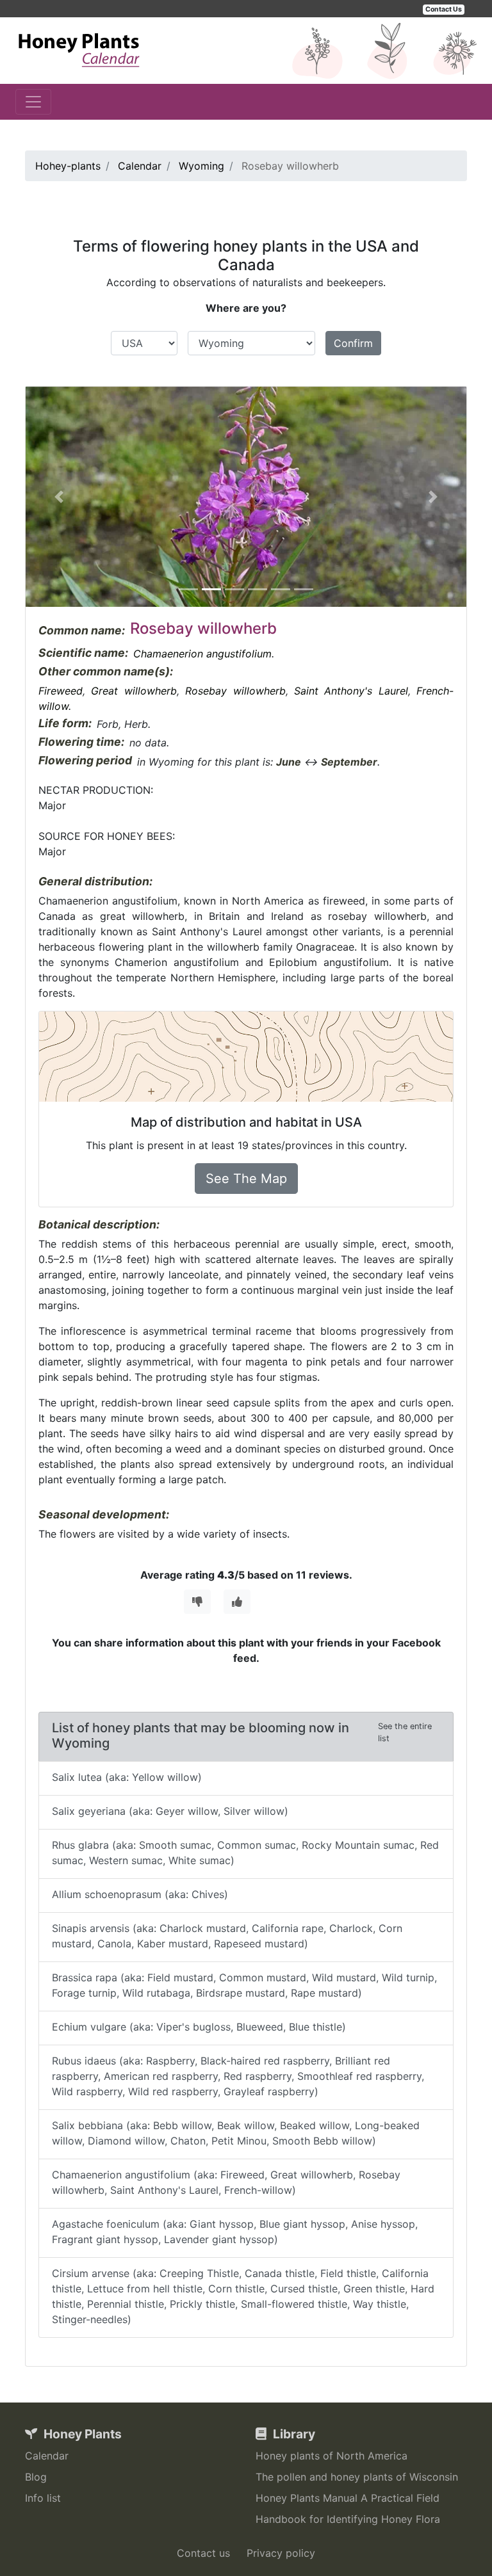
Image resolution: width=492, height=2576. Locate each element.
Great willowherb (134, 691)
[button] (59, 497)
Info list (43, 2498)
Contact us (203, 2553)
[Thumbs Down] (197, 1602)
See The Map (246, 1179)
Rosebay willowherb (235, 691)
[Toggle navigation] (33, 102)
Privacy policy (281, 2553)
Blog (36, 2477)
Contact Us (444, 9)
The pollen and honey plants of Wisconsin (357, 2477)
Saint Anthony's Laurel (351, 691)
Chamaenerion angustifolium (202, 654)
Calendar (47, 2456)
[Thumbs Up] (237, 1602)
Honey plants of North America (332, 2456)
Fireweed (61, 691)
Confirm (353, 343)
